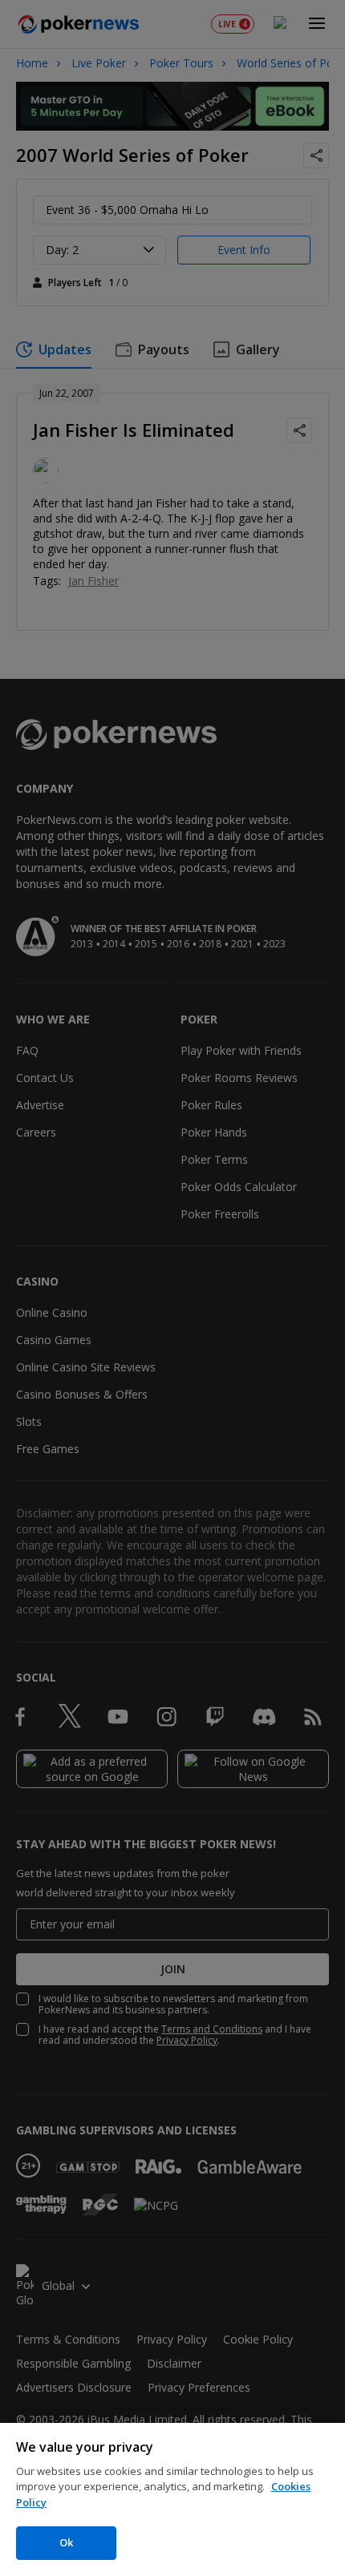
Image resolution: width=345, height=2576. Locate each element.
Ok (66, 2542)
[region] (172, 2499)
